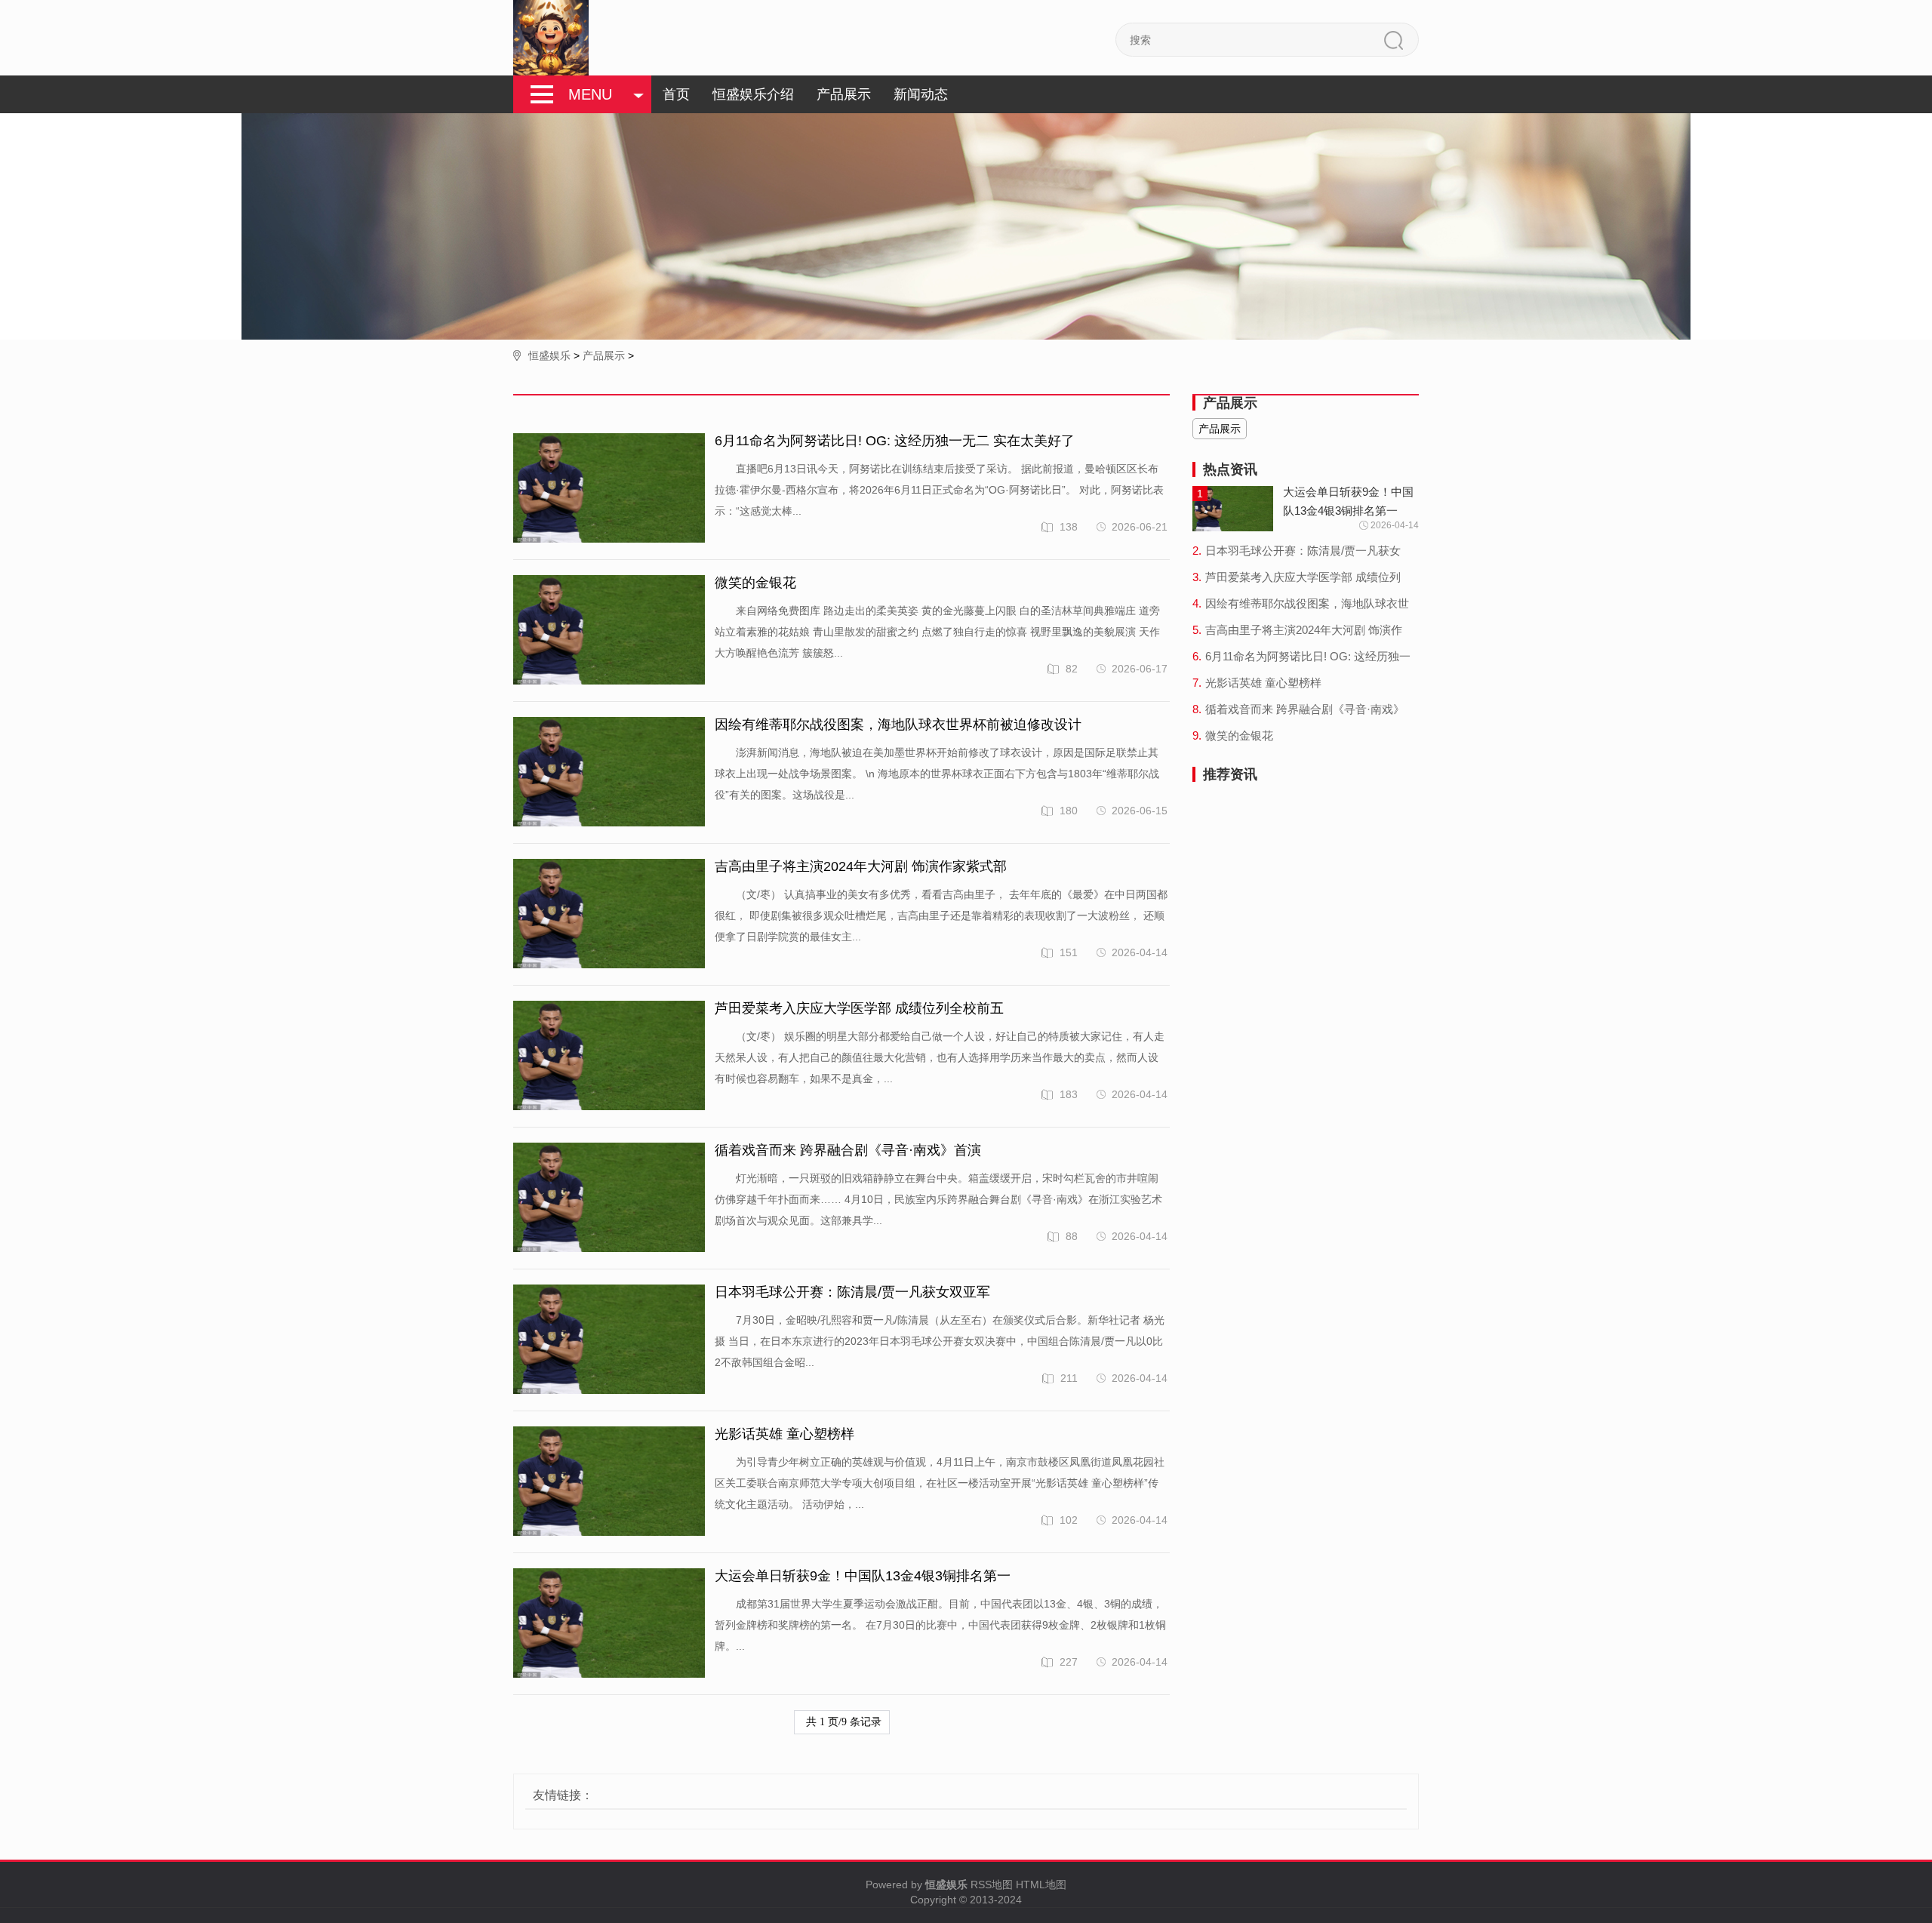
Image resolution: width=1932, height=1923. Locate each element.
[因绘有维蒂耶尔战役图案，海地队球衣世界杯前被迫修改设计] (609, 772)
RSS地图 (992, 1885)
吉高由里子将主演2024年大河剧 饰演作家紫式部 (861, 866)
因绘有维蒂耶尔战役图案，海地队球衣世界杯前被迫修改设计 (898, 725)
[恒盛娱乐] (551, 38)
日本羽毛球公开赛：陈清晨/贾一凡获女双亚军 (852, 1292)
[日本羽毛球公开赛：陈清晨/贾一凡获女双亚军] (609, 1340)
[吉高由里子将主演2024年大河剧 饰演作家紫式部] (609, 914)
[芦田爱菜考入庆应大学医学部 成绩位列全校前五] (609, 1056)
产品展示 (844, 94)
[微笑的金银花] (609, 631)
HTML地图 (1041, 1885)
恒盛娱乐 (549, 355)
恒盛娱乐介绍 (753, 94)
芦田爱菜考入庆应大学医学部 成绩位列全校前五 (859, 1008)
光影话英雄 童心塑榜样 (784, 1434)
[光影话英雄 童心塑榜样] (609, 1482)
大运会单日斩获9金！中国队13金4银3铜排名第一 (863, 1576)
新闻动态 (921, 94)
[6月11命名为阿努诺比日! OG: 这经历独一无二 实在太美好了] (609, 489)
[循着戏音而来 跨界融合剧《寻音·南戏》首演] (609, 1198)
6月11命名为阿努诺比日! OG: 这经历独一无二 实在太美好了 (895, 441)
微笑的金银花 (755, 583)
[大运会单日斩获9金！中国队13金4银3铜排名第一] (609, 1624)
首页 (676, 94)
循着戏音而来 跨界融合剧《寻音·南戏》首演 (848, 1150)
